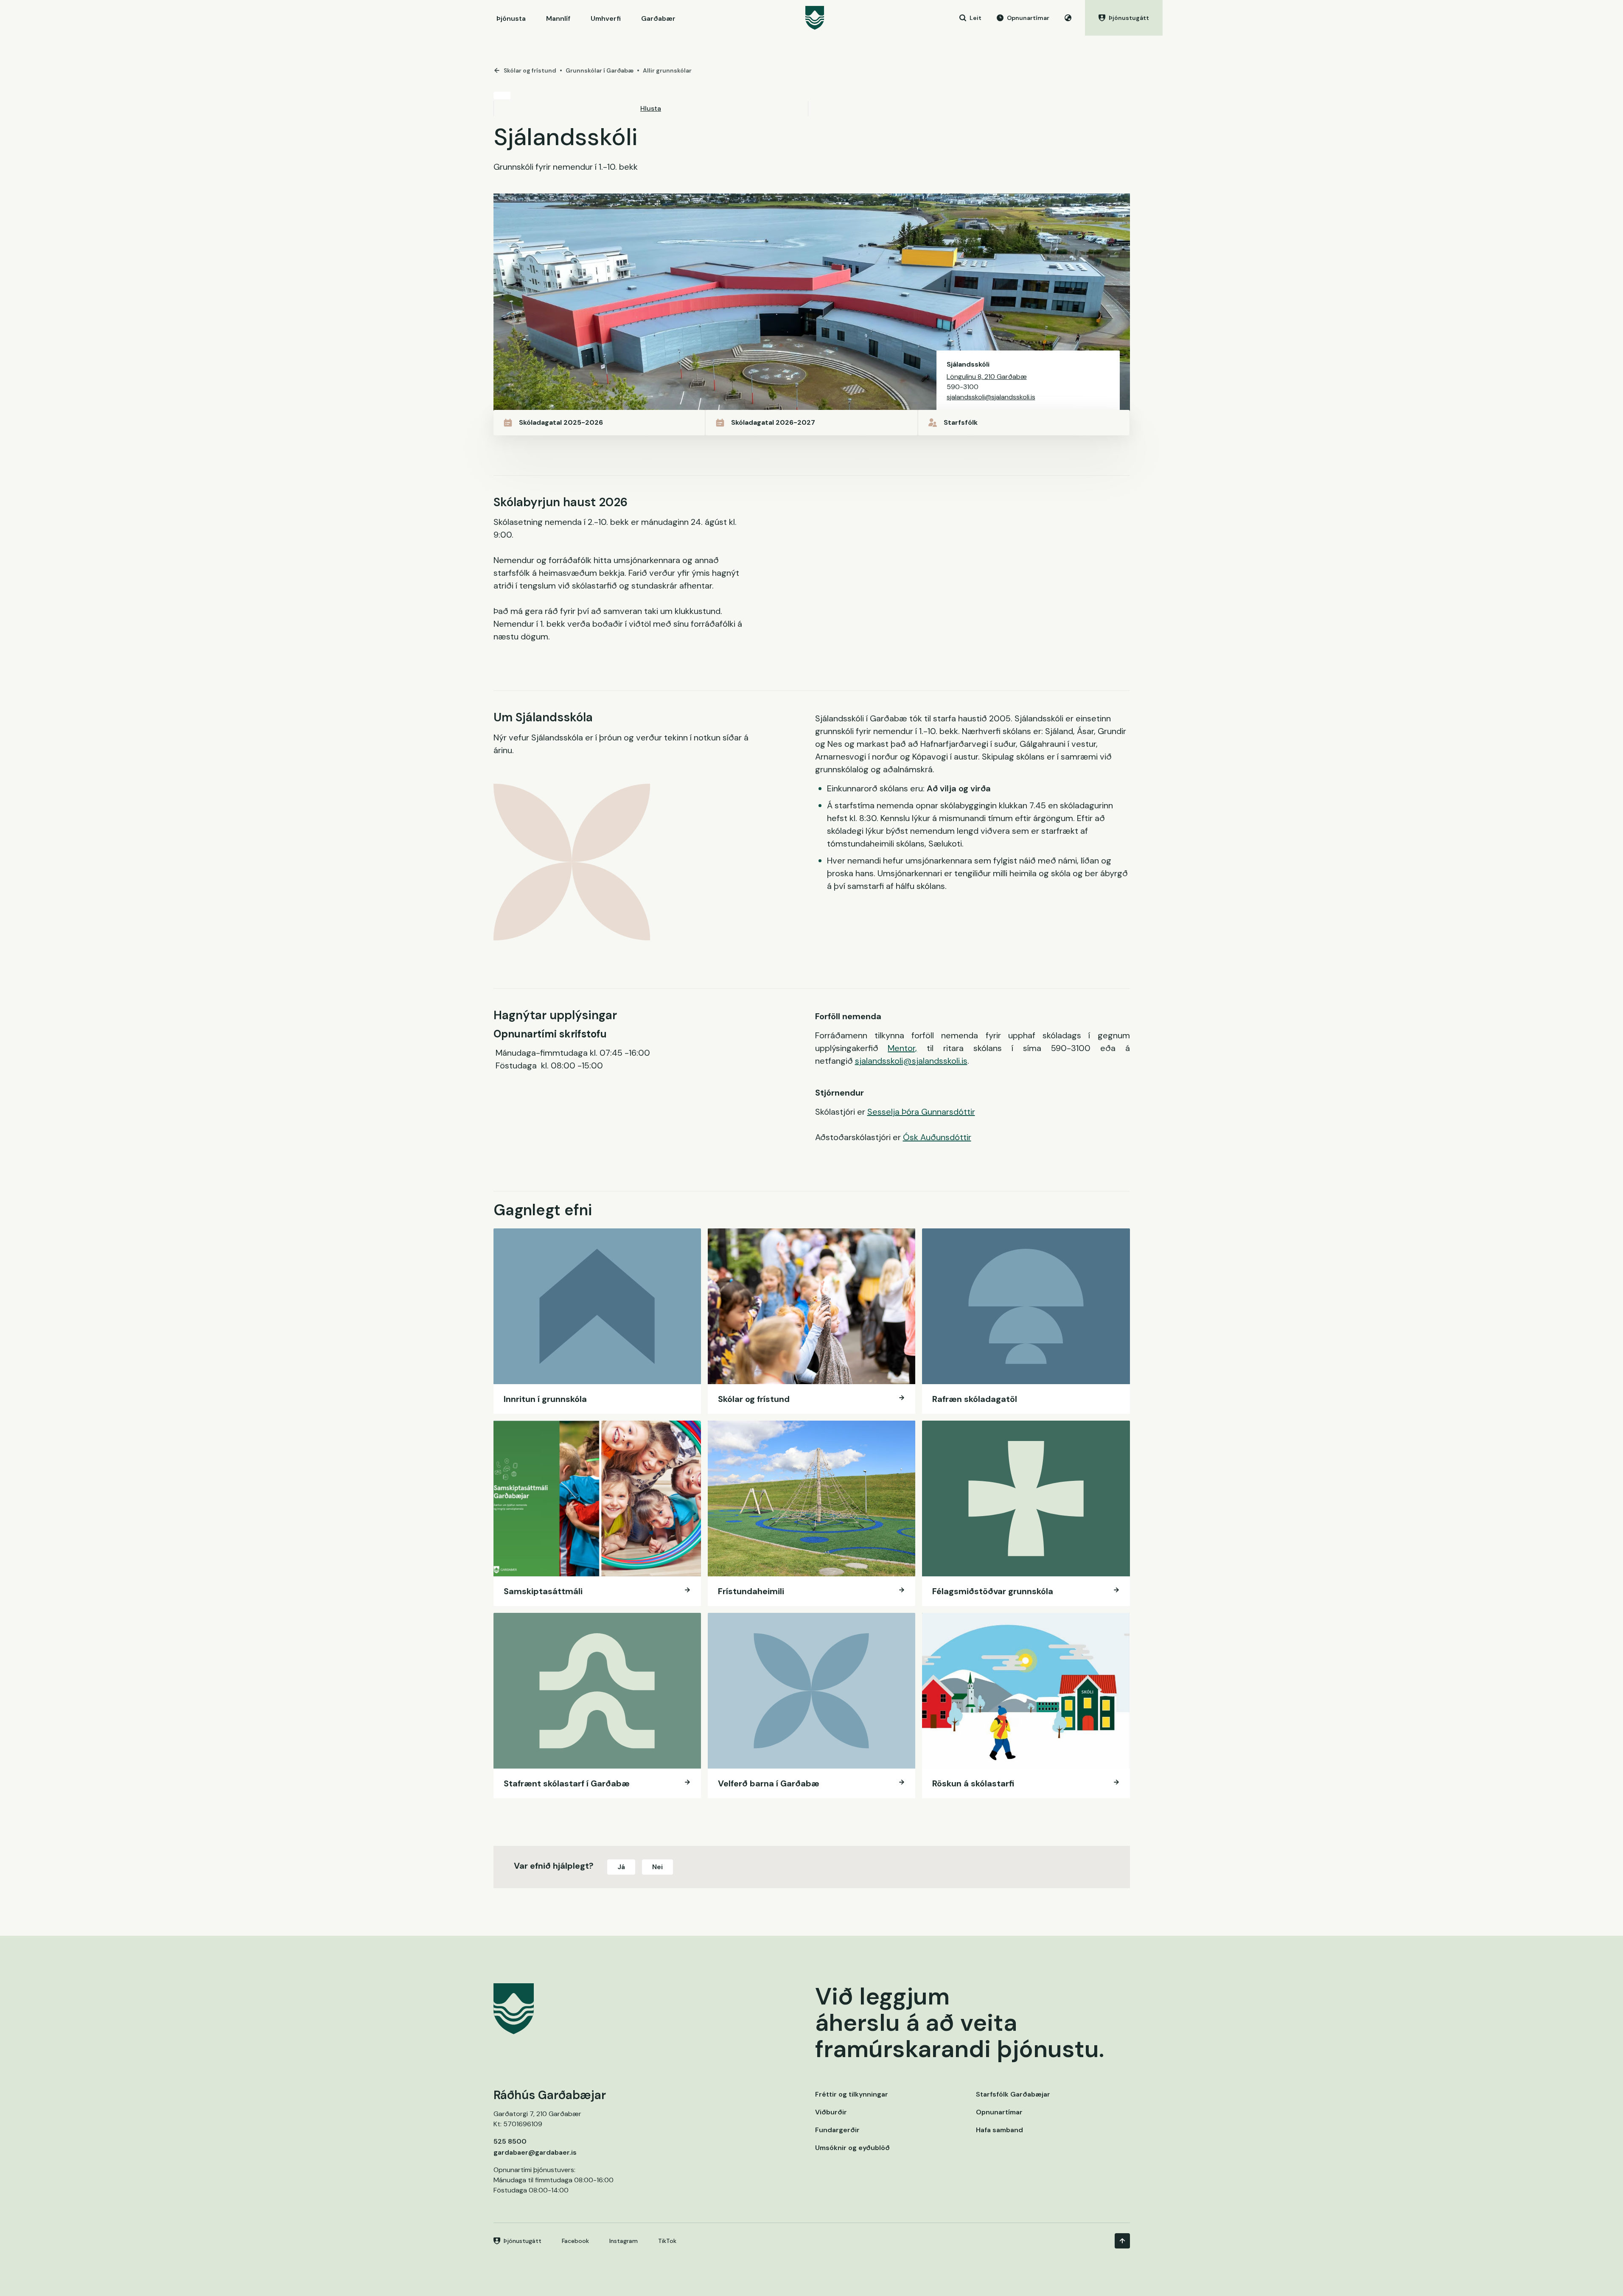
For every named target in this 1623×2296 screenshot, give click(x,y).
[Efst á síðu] (1122, 2241)
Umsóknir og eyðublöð (852, 2148)
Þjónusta (511, 18)
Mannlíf (558, 18)
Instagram (624, 2241)
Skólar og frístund (530, 70)
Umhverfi (606, 18)
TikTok (667, 2241)
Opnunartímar (999, 2112)
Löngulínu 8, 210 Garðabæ (987, 377)
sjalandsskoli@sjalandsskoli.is (991, 397)
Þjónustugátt (523, 2241)
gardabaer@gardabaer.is (535, 2152)
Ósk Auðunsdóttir (937, 1137)
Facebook (575, 2241)
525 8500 (510, 2141)
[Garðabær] (815, 18)
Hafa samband (999, 2130)
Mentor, (902, 1048)
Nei (657, 1867)
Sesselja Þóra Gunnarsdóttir (921, 1112)
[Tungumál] (1068, 18)
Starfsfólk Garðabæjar (1013, 2094)
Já (621, 1867)
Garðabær (658, 18)
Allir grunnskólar (667, 70)
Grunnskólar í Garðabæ (600, 70)
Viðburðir (831, 2112)
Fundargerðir (837, 2130)
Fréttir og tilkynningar (852, 2094)
